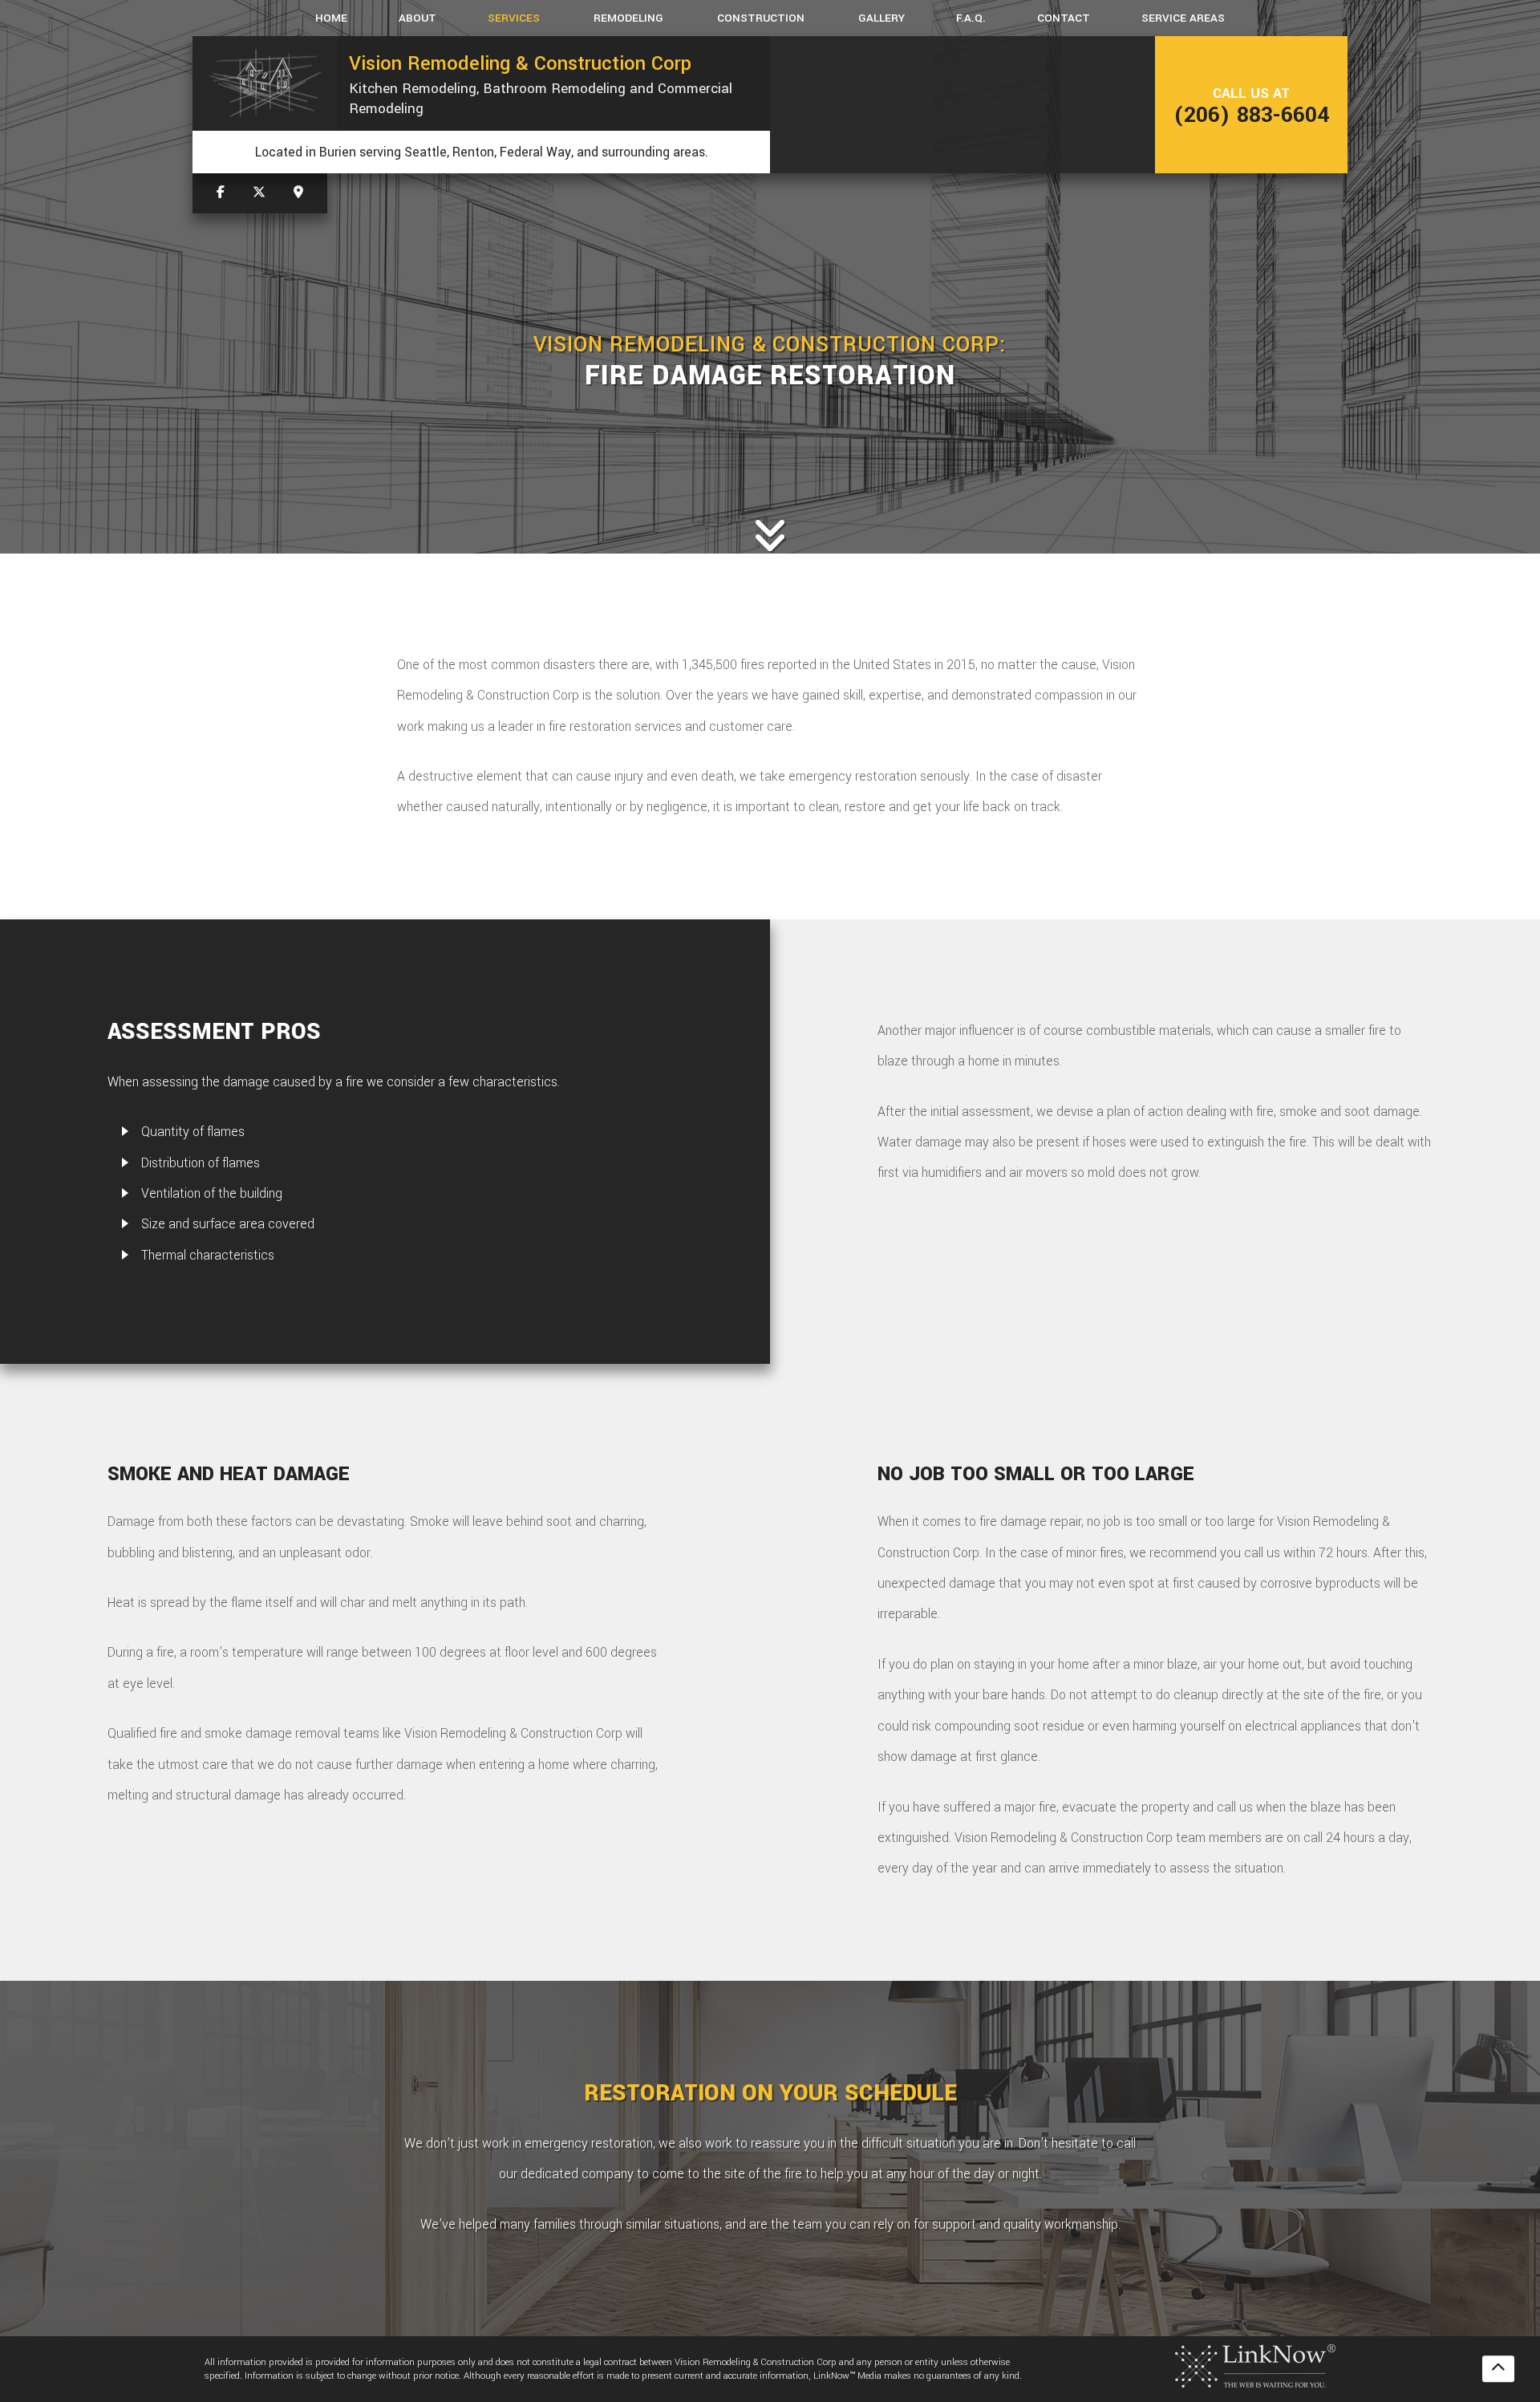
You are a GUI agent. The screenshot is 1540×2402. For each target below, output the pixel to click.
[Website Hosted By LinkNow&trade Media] (1255, 2365)
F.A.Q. (971, 18)
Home (331, 18)
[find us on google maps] (298, 193)
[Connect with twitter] (259, 193)
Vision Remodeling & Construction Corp (520, 63)
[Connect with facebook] (221, 193)
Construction (761, 18)
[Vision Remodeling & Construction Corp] (265, 84)
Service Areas (1183, 18)
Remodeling (628, 18)
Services (514, 18)
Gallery (881, 18)
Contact (1064, 18)
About (417, 18)
